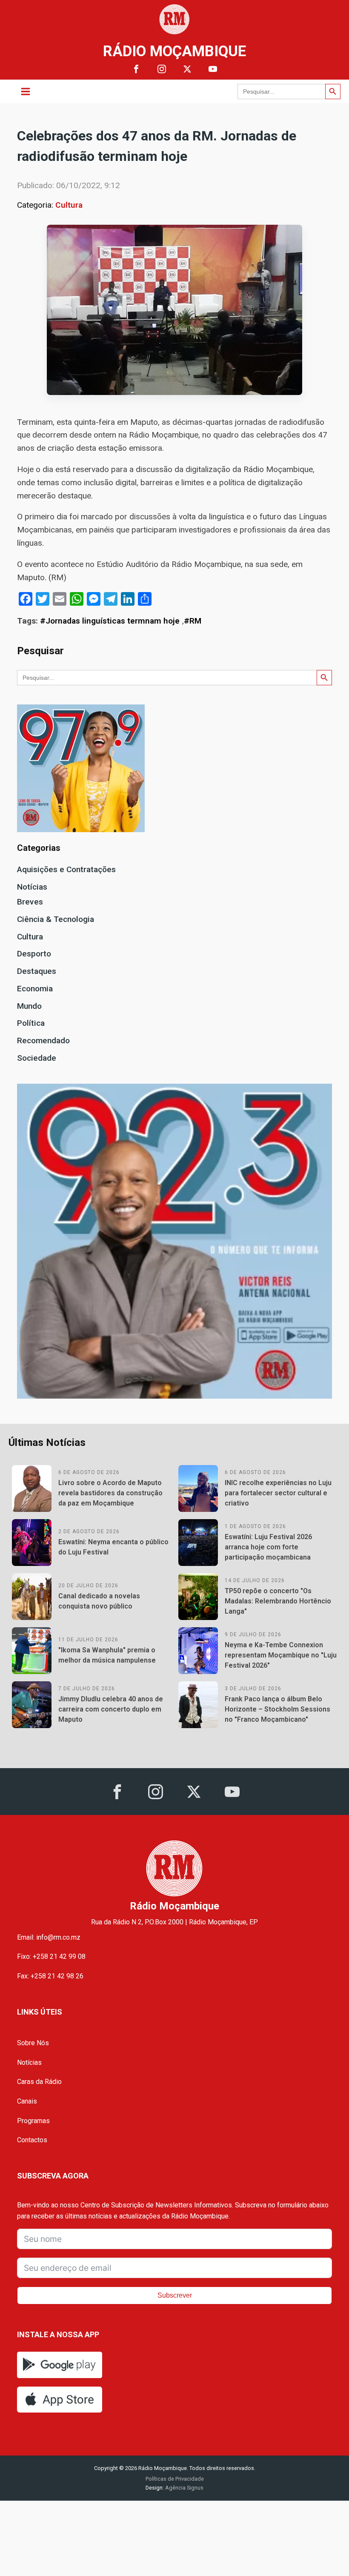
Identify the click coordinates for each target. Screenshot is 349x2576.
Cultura (69, 205)
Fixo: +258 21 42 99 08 (51, 1956)
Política (31, 1023)
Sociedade (37, 1058)
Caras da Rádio (39, 2082)
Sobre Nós (33, 2043)
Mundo (29, 1006)
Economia (35, 989)
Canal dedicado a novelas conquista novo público (99, 1601)
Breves (30, 902)
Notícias (32, 887)
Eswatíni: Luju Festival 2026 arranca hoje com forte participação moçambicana (268, 1547)
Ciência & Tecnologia (56, 919)
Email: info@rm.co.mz (49, 1937)
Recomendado (43, 1040)
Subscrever (175, 2295)
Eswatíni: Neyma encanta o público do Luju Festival (113, 1547)
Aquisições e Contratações (66, 869)
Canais (27, 2101)
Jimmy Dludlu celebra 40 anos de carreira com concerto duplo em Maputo (111, 1709)
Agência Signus (184, 2488)
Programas (33, 2121)
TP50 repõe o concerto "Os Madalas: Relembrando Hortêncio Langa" (278, 1601)
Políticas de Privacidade (175, 2479)
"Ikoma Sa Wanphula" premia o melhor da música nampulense (107, 1655)
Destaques (37, 971)
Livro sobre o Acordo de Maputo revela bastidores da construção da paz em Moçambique (110, 1493)
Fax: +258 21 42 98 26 (50, 1976)
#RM (193, 621)
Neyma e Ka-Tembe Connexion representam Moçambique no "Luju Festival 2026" (281, 1655)
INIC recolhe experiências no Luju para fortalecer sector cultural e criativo (278, 1493)
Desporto (34, 954)
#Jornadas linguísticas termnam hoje (110, 621)
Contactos (32, 2140)
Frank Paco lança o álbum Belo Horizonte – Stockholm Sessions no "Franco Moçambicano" (277, 1709)
